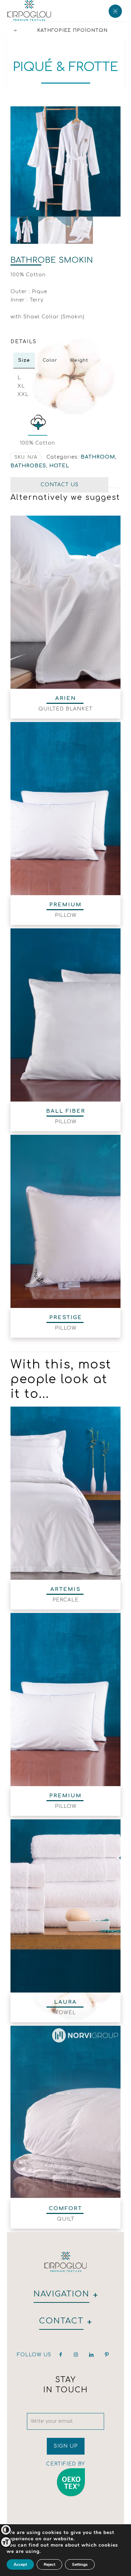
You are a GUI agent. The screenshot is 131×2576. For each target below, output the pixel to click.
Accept (20, 2564)
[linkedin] (92, 2355)
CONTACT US (60, 485)
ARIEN (66, 698)
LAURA (65, 2002)
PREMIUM (65, 905)
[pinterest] (107, 2355)
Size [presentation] (24, 360)
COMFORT (65, 2209)
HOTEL (59, 466)
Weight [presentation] (79, 360)
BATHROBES (28, 466)
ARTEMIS (65, 1589)
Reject (49, 2564)
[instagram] (76, 2355)
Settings (80, 2564)
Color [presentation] (50, 360)
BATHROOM (98, 457)
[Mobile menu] (115, 10)
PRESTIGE (66, 1318)
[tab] (24, 360)
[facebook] (61, 2355)
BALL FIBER (66, 1111)
